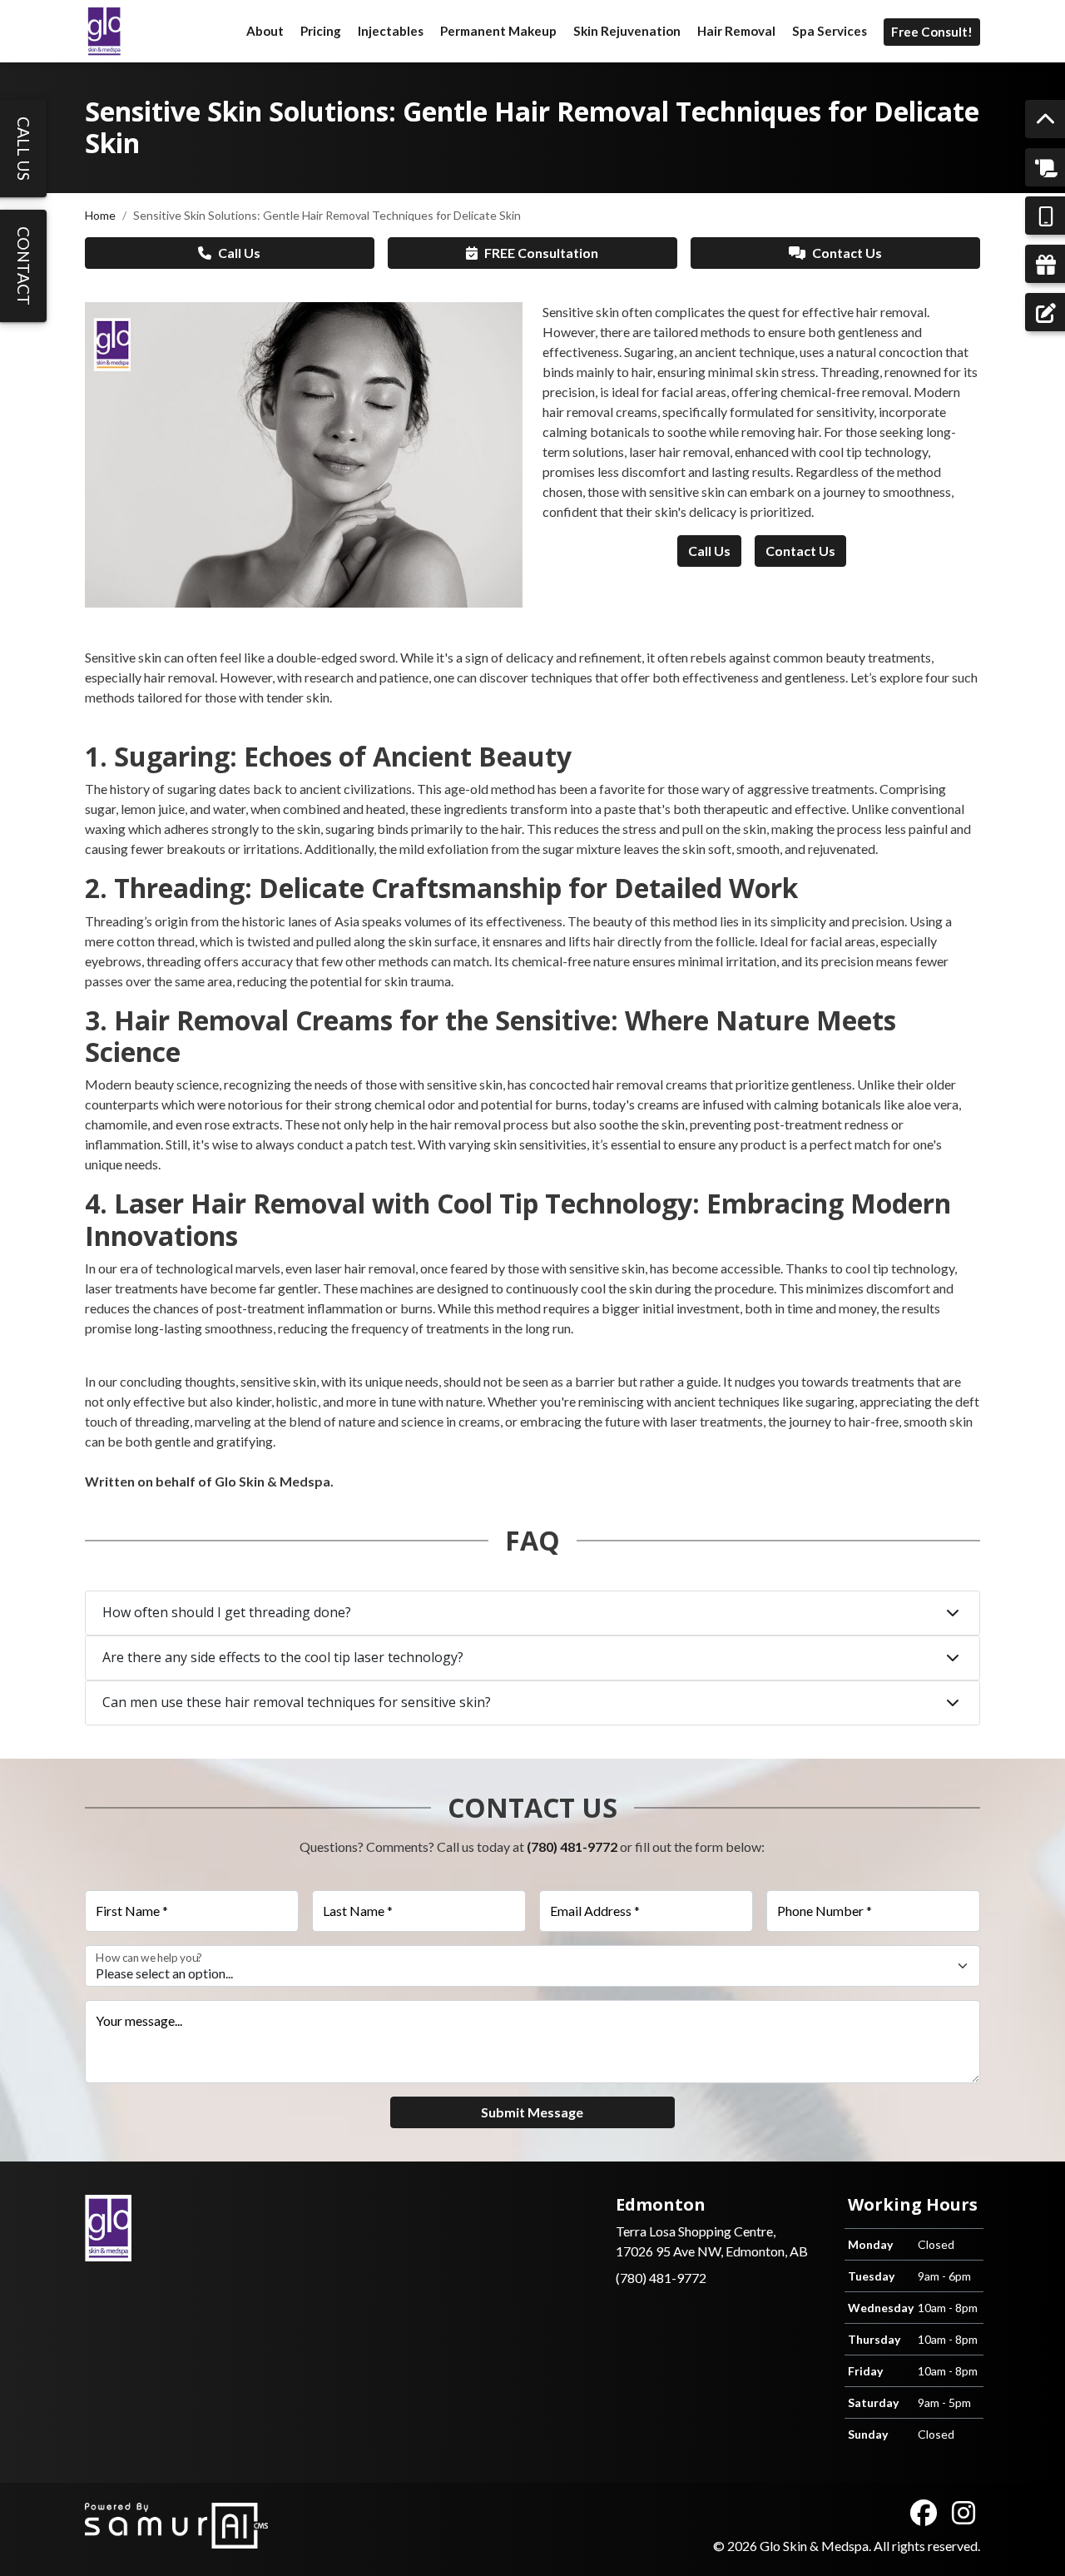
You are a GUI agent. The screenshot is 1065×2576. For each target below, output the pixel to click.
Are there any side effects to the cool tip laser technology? (283, 1657)
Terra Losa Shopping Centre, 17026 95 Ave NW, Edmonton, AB (712, 2227)
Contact (24, 266)
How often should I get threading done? (227, 1612)
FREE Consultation (541, 253)
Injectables (391, 31)
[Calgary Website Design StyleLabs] (177, 2523)
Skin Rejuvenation (627, 31)
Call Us (239, 253)
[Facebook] (924, 2513)
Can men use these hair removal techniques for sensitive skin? (297, 1702)
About (265, 31)
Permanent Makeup (498, 31)
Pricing (321, 31)
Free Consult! (932, 32)
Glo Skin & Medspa (814, 2546)
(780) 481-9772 (572, 1846)
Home (100, 215)
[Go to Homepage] (104, 31)
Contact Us (847, 253)
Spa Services (830, 31)
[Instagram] (963, 2513)
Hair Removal (736, 31)
